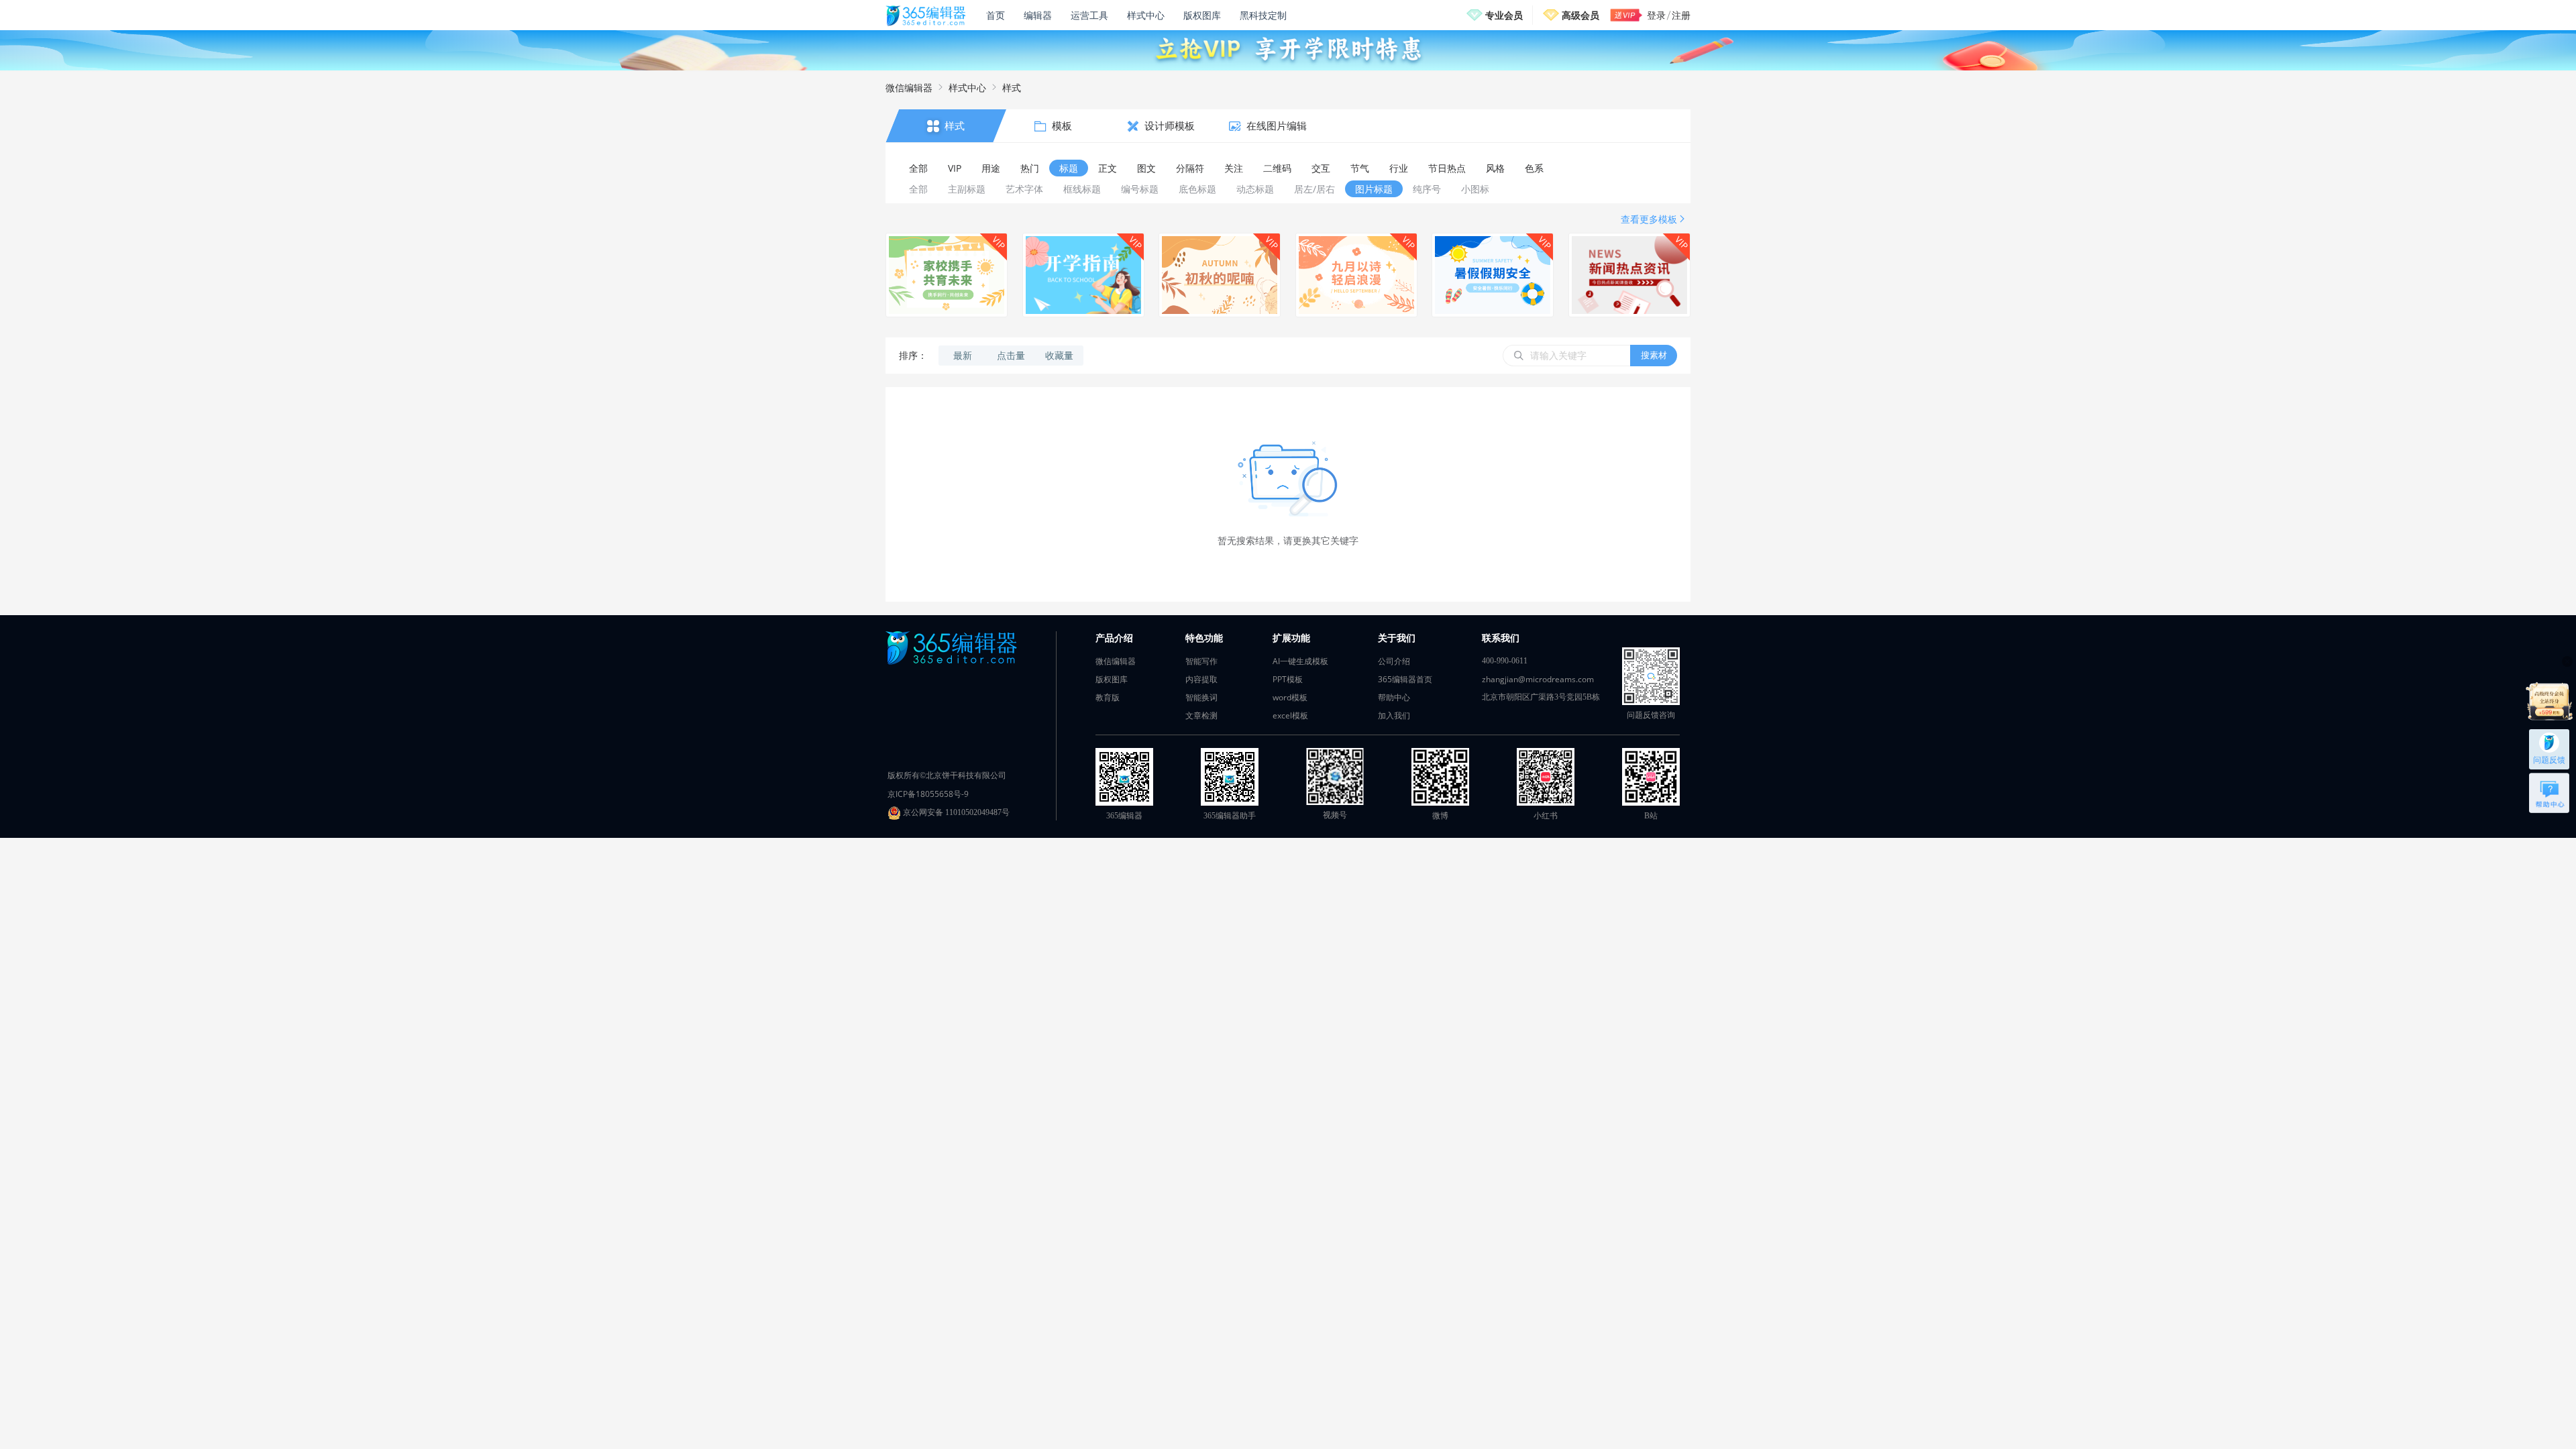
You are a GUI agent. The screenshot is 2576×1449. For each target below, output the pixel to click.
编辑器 (1038, 15)
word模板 (1290, 697)
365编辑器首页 (1405, 679)
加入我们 (1394, 715)
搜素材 (1654, 355)
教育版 (1108, 697)
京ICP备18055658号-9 (928, 794)
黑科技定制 (1263, 15)
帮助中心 (1394, 697)
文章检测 (1201, 715)
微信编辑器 (909, 88)
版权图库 (1202, 15)
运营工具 (1089, 15)
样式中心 (1146, 15)
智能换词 (1201, 697)
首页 (996, 15)
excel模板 (1290, 715)
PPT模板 (1288, 679)
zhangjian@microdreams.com (1538, 679)
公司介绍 (1394, 661)
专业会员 (1504, 15)
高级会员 (1580, 15)
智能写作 (1201, 661)
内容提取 (1201, 679)
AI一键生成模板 (1300, 661)
